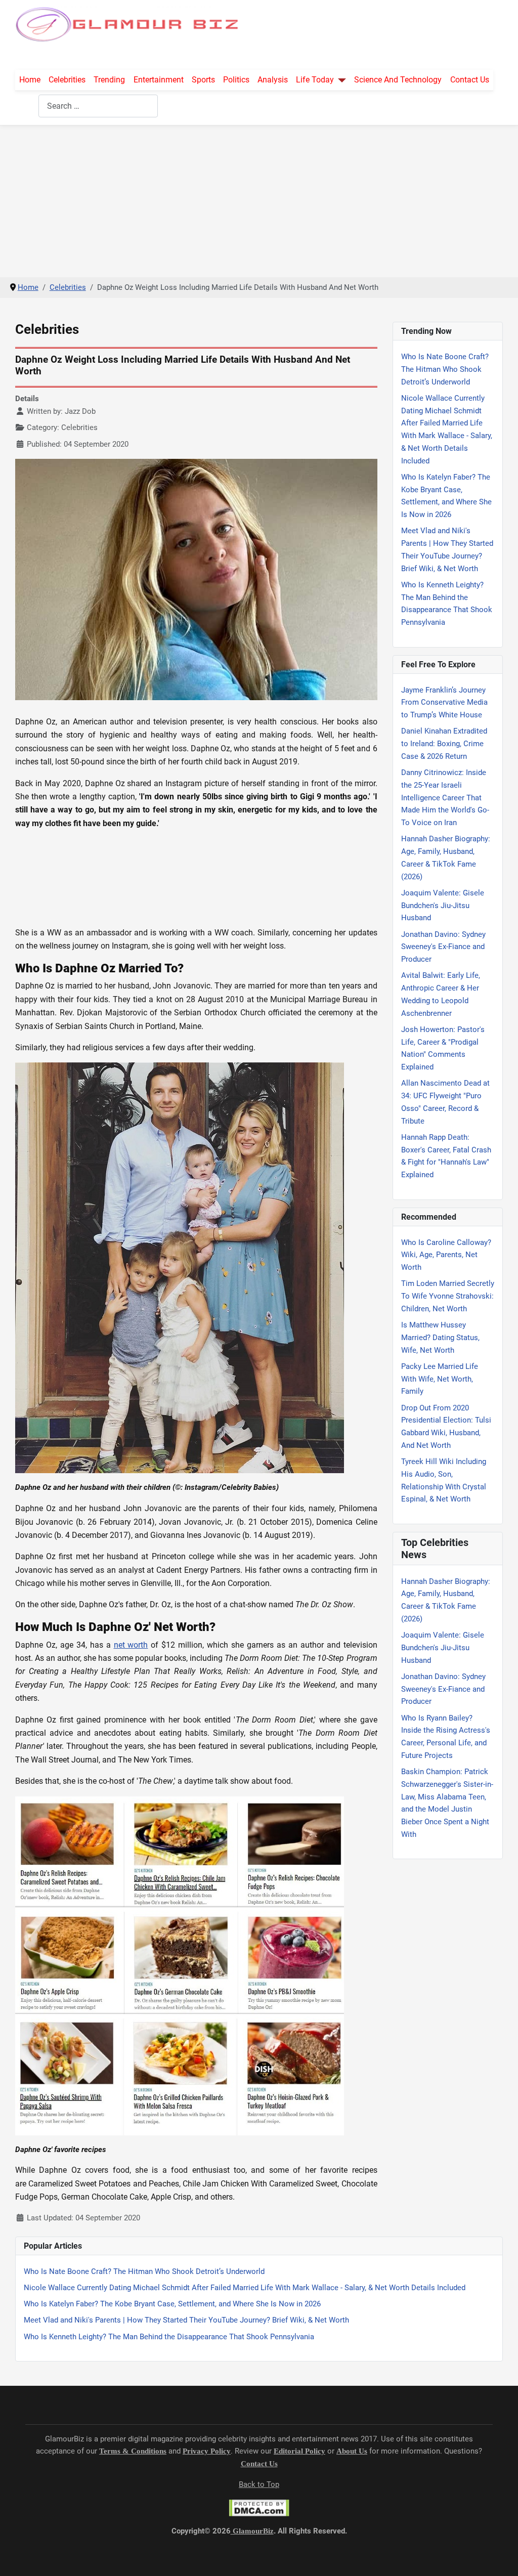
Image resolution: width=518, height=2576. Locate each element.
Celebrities (67, 80)
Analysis (273, 80)
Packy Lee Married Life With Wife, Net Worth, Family (440, 1379)
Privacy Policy (207, 2451)
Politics (236, 80)
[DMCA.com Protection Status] (259, 2508)
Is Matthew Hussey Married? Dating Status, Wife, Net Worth (440, 1338)
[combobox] (98, 106)
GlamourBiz (252, 2531)
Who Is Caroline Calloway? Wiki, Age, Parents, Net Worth (446, 1255)
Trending (109, 80)
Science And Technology (398, 80)
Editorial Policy (299, 2451)
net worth (131, 1645)
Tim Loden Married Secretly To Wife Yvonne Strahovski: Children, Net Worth (448, 1296)
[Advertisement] (259, 201)
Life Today (315, 80)
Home (30, 80)
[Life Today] (340, 80)
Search (27, 106)
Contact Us (470, 80)
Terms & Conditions (133, 2451)
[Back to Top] (501, 2557)
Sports (203, 80)
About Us (352, 2451)
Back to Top (259, 2484)
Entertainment (159, 80)
